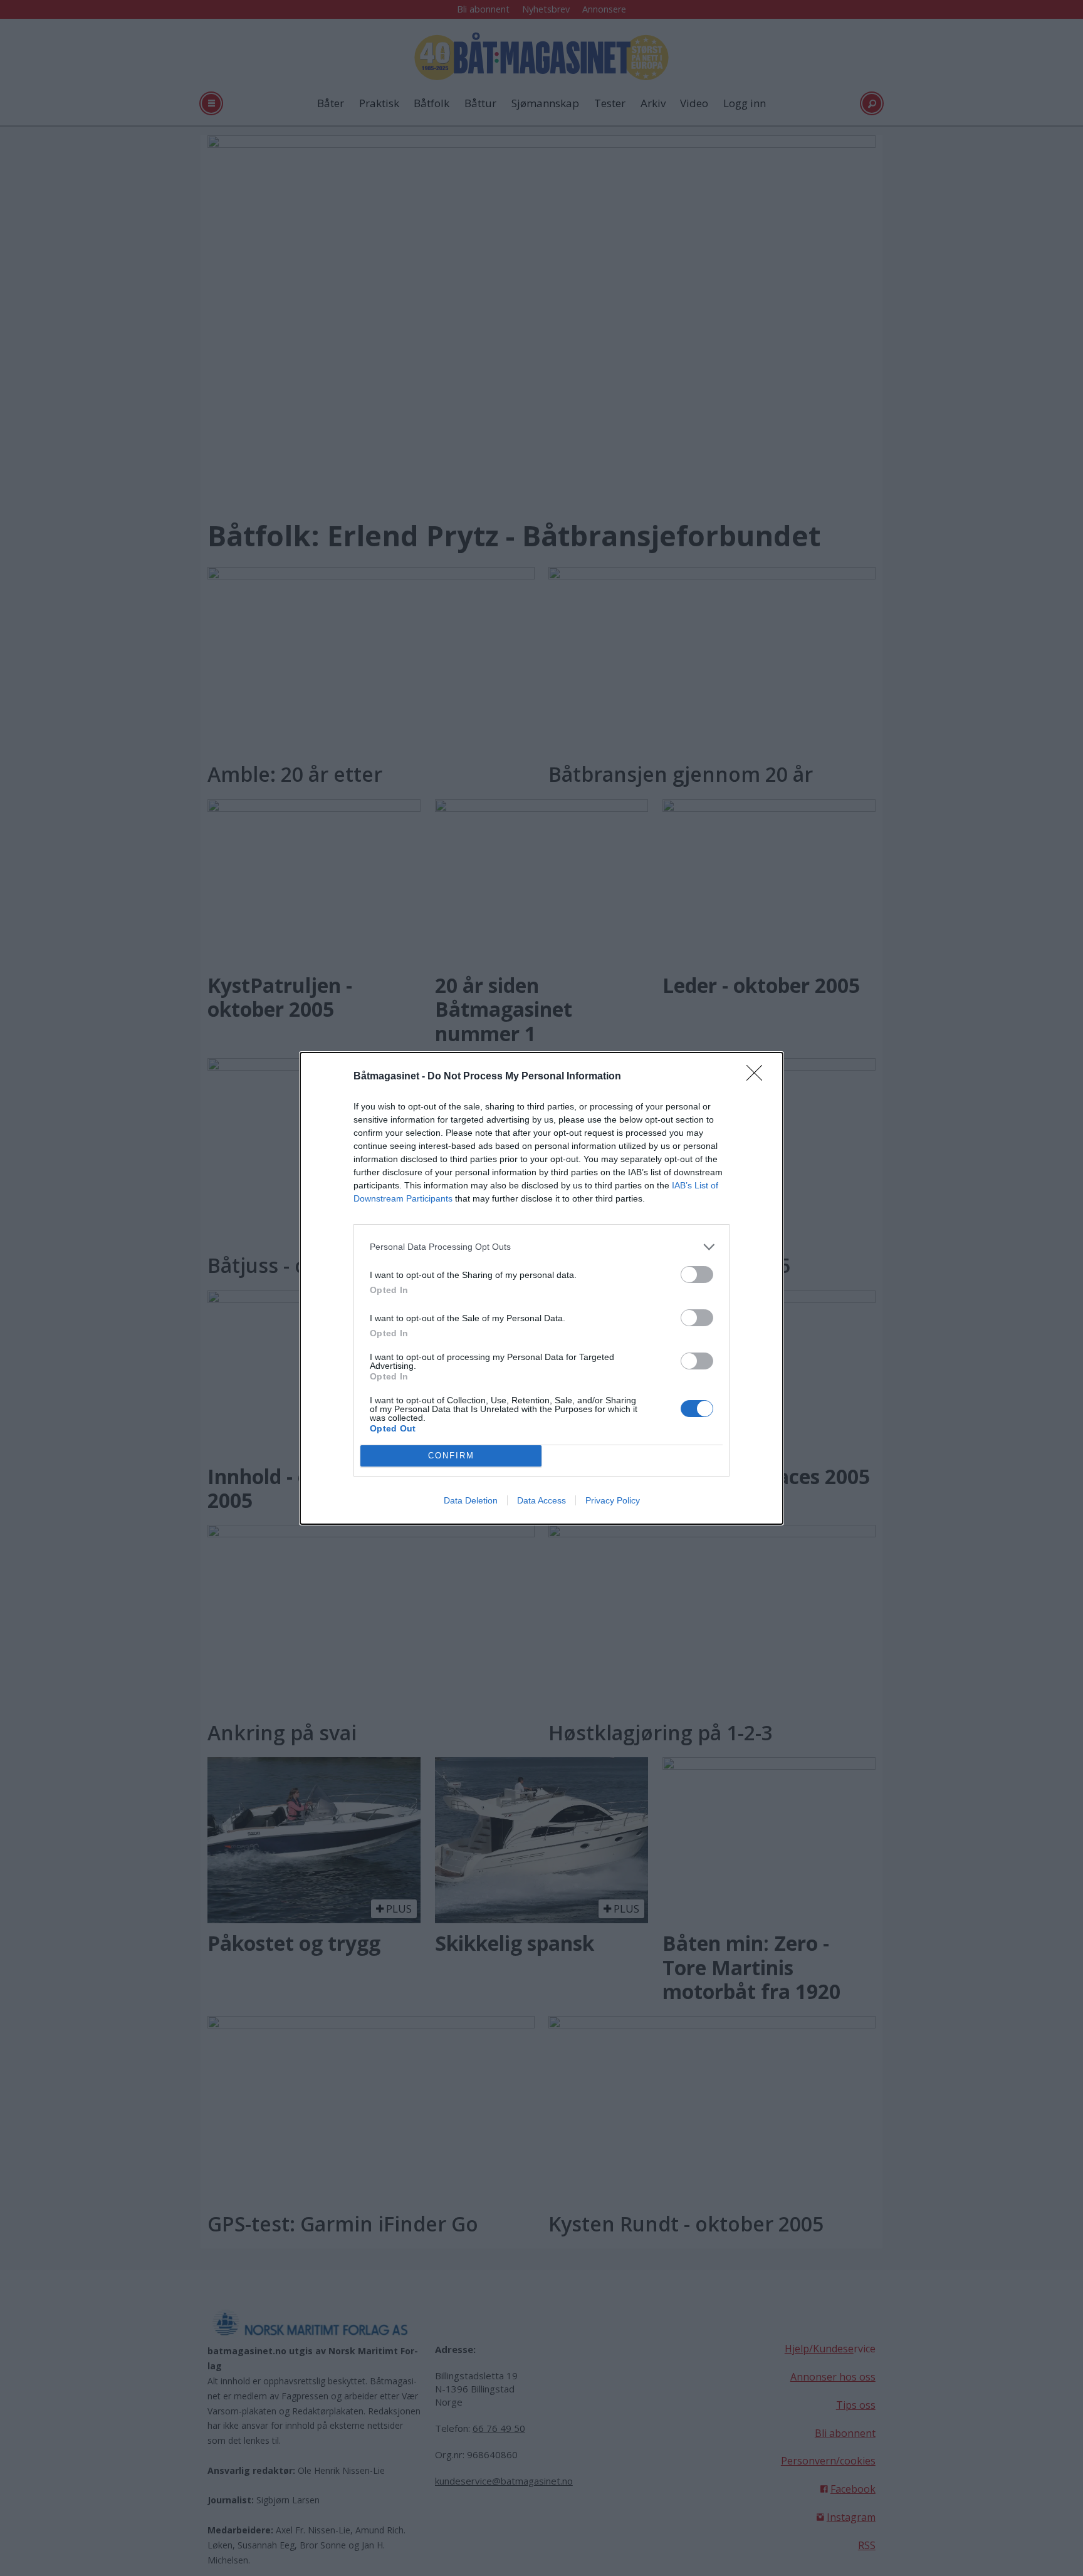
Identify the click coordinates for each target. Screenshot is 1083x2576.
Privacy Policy (613, 1500)
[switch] (697, 1275)
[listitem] (541, 1247)
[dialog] (541, 1288)
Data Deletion (471, 1500)
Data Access (541, 1500)
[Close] (758, 1077)
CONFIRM (451, 1456)
